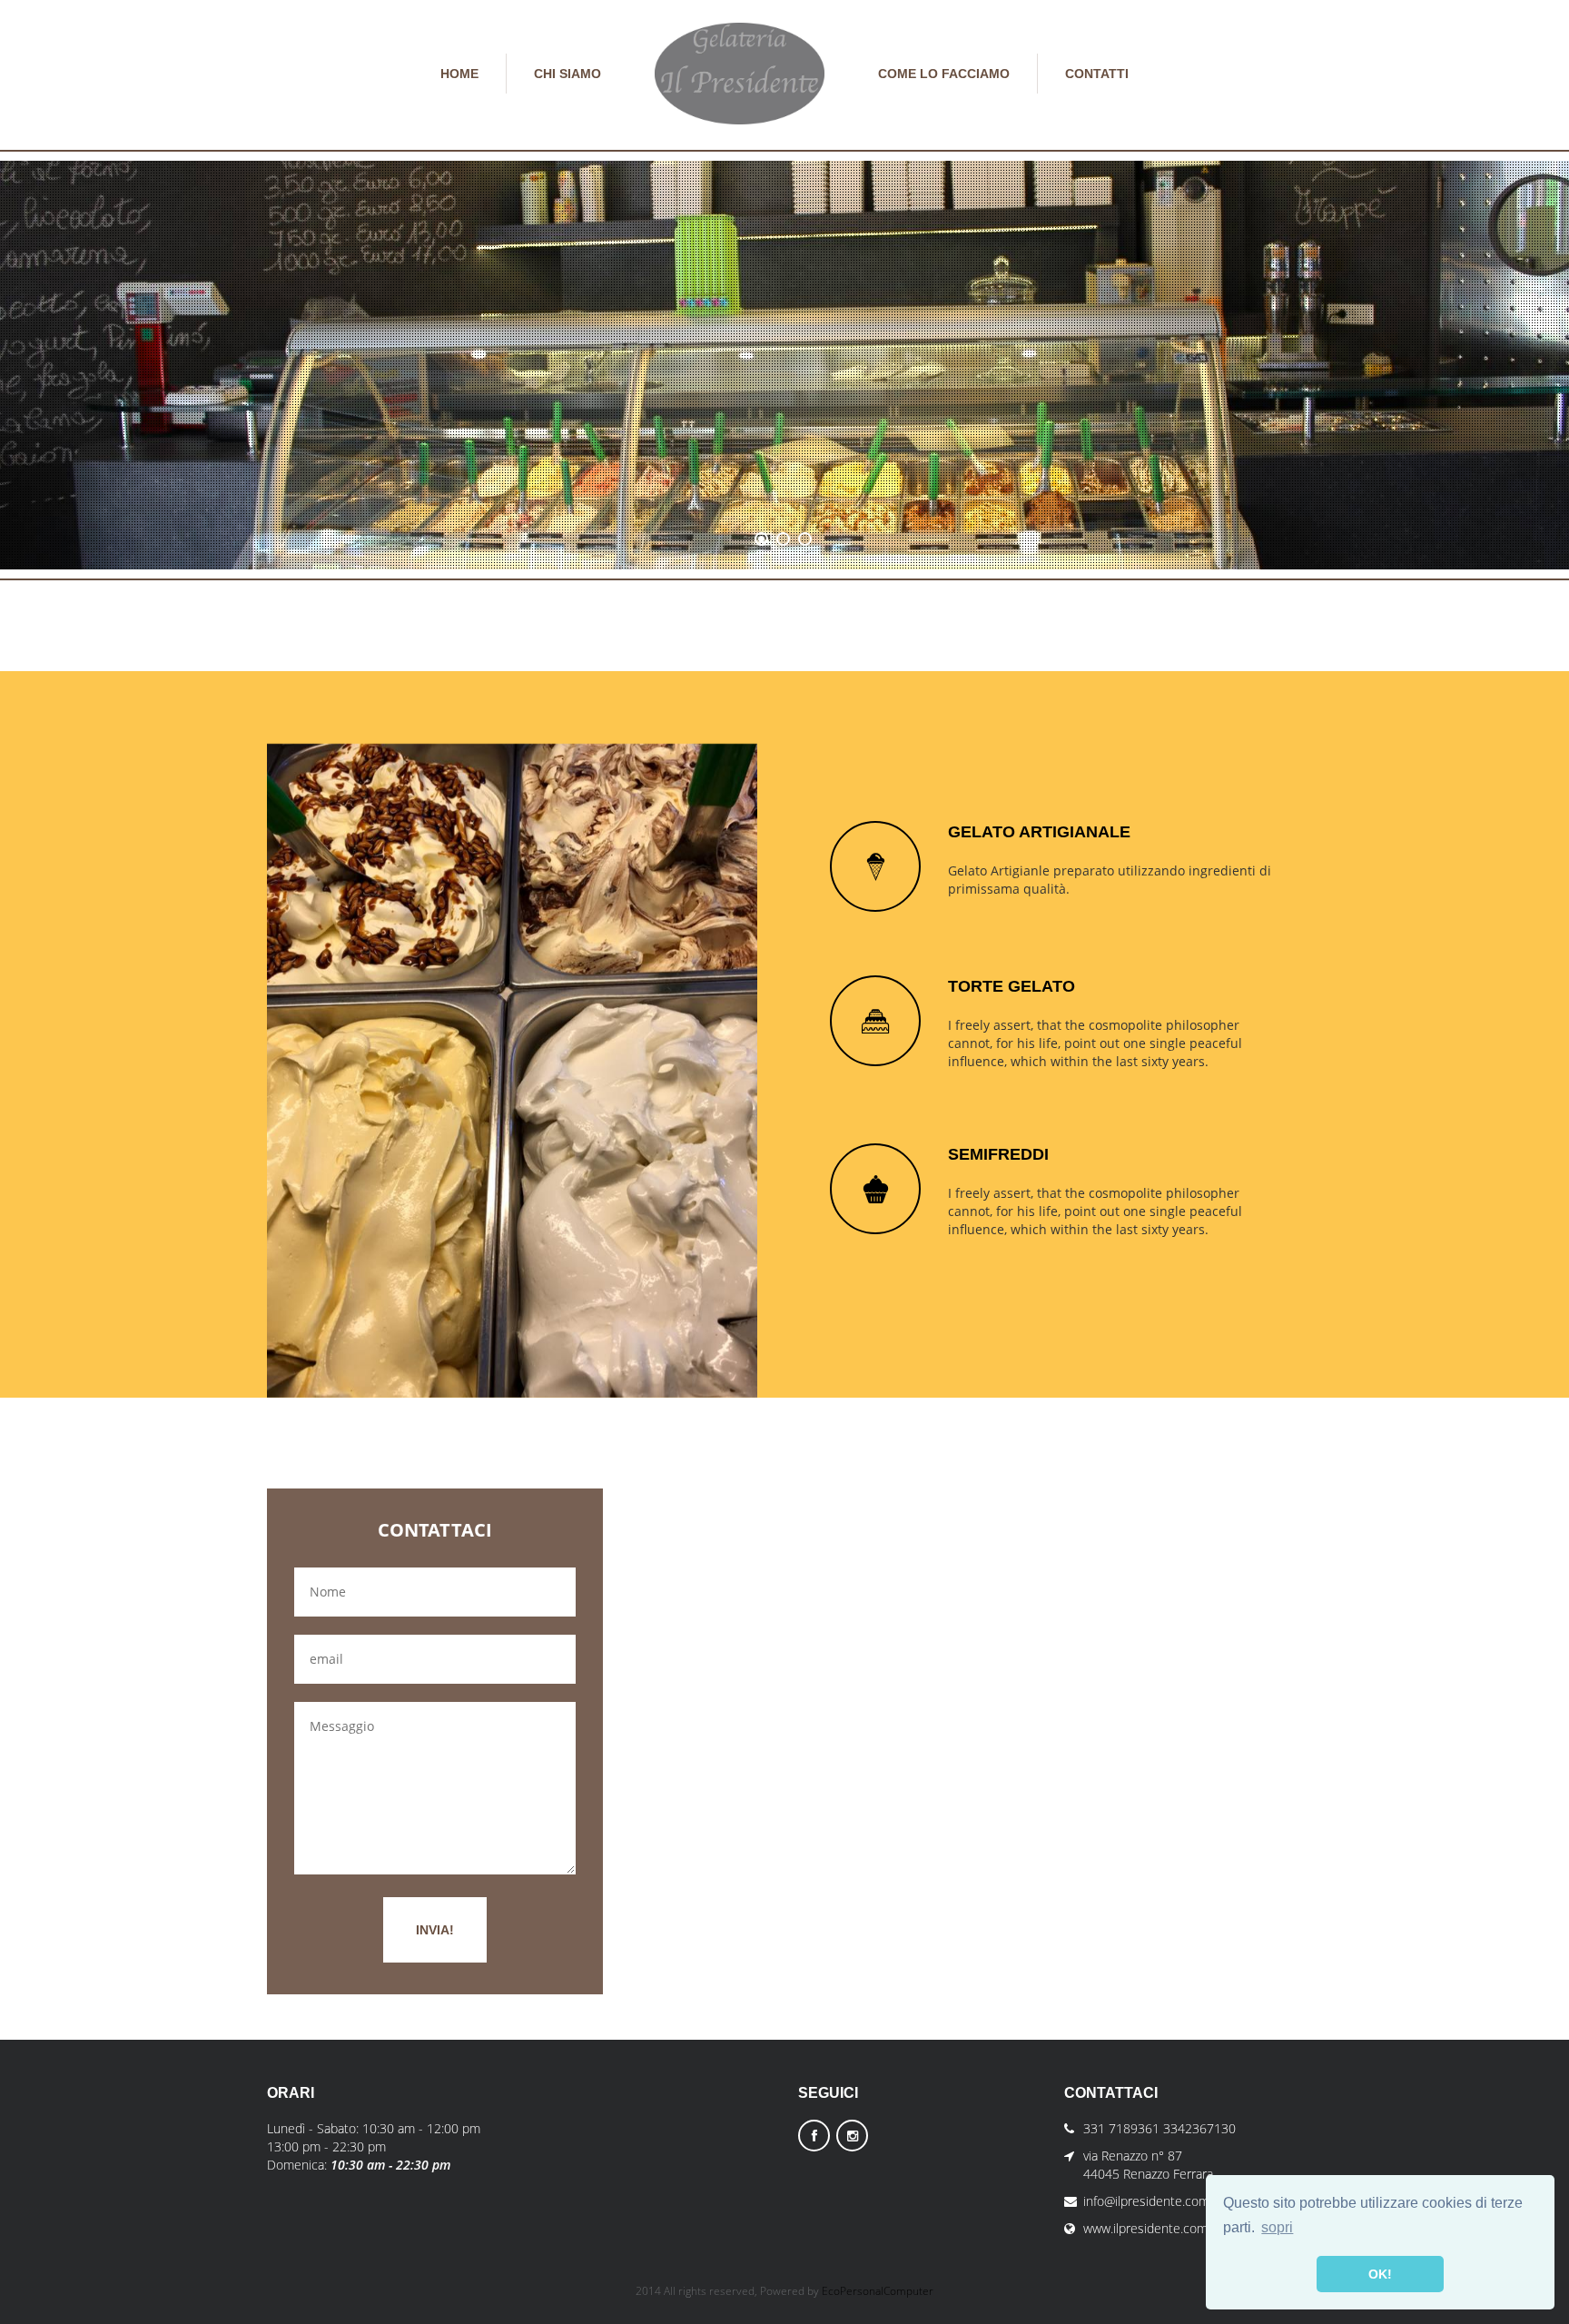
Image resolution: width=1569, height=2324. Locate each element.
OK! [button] (1380, 2274)
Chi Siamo (567, 74)
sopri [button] (1277, 2227)
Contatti (1097, 74)
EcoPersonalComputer (878, 2291)
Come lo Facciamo (944, 74)
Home (459, 74)
